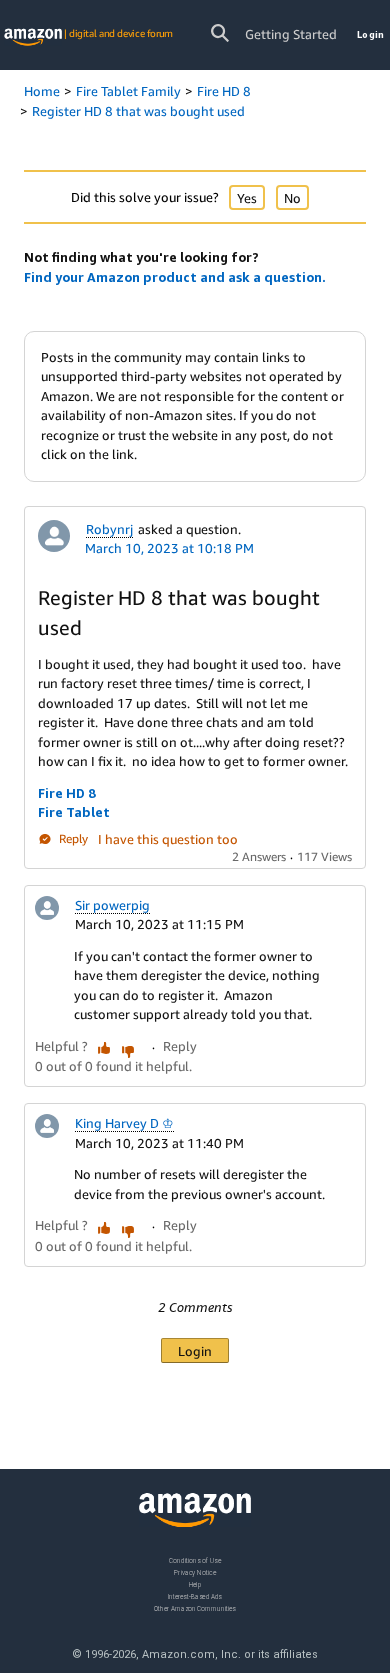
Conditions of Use (195, 1560)
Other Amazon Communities (195, 1608)
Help (195, 1584)
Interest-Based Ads (195, 1596)
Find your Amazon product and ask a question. (175, 277)
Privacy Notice (195, 1572)
